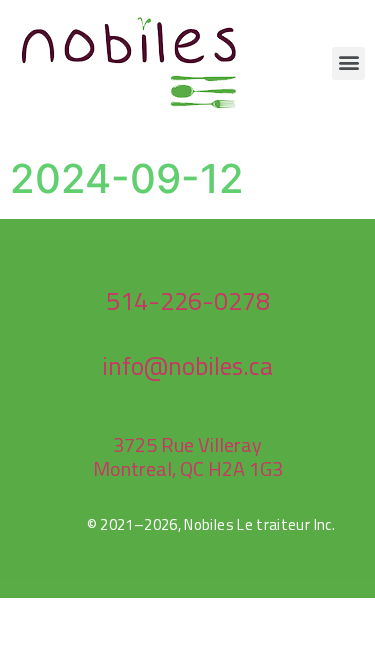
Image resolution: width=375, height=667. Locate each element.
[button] (348, 63)
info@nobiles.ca (187, 366)
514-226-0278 (188, 301)
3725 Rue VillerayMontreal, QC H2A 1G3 (188, 456)
